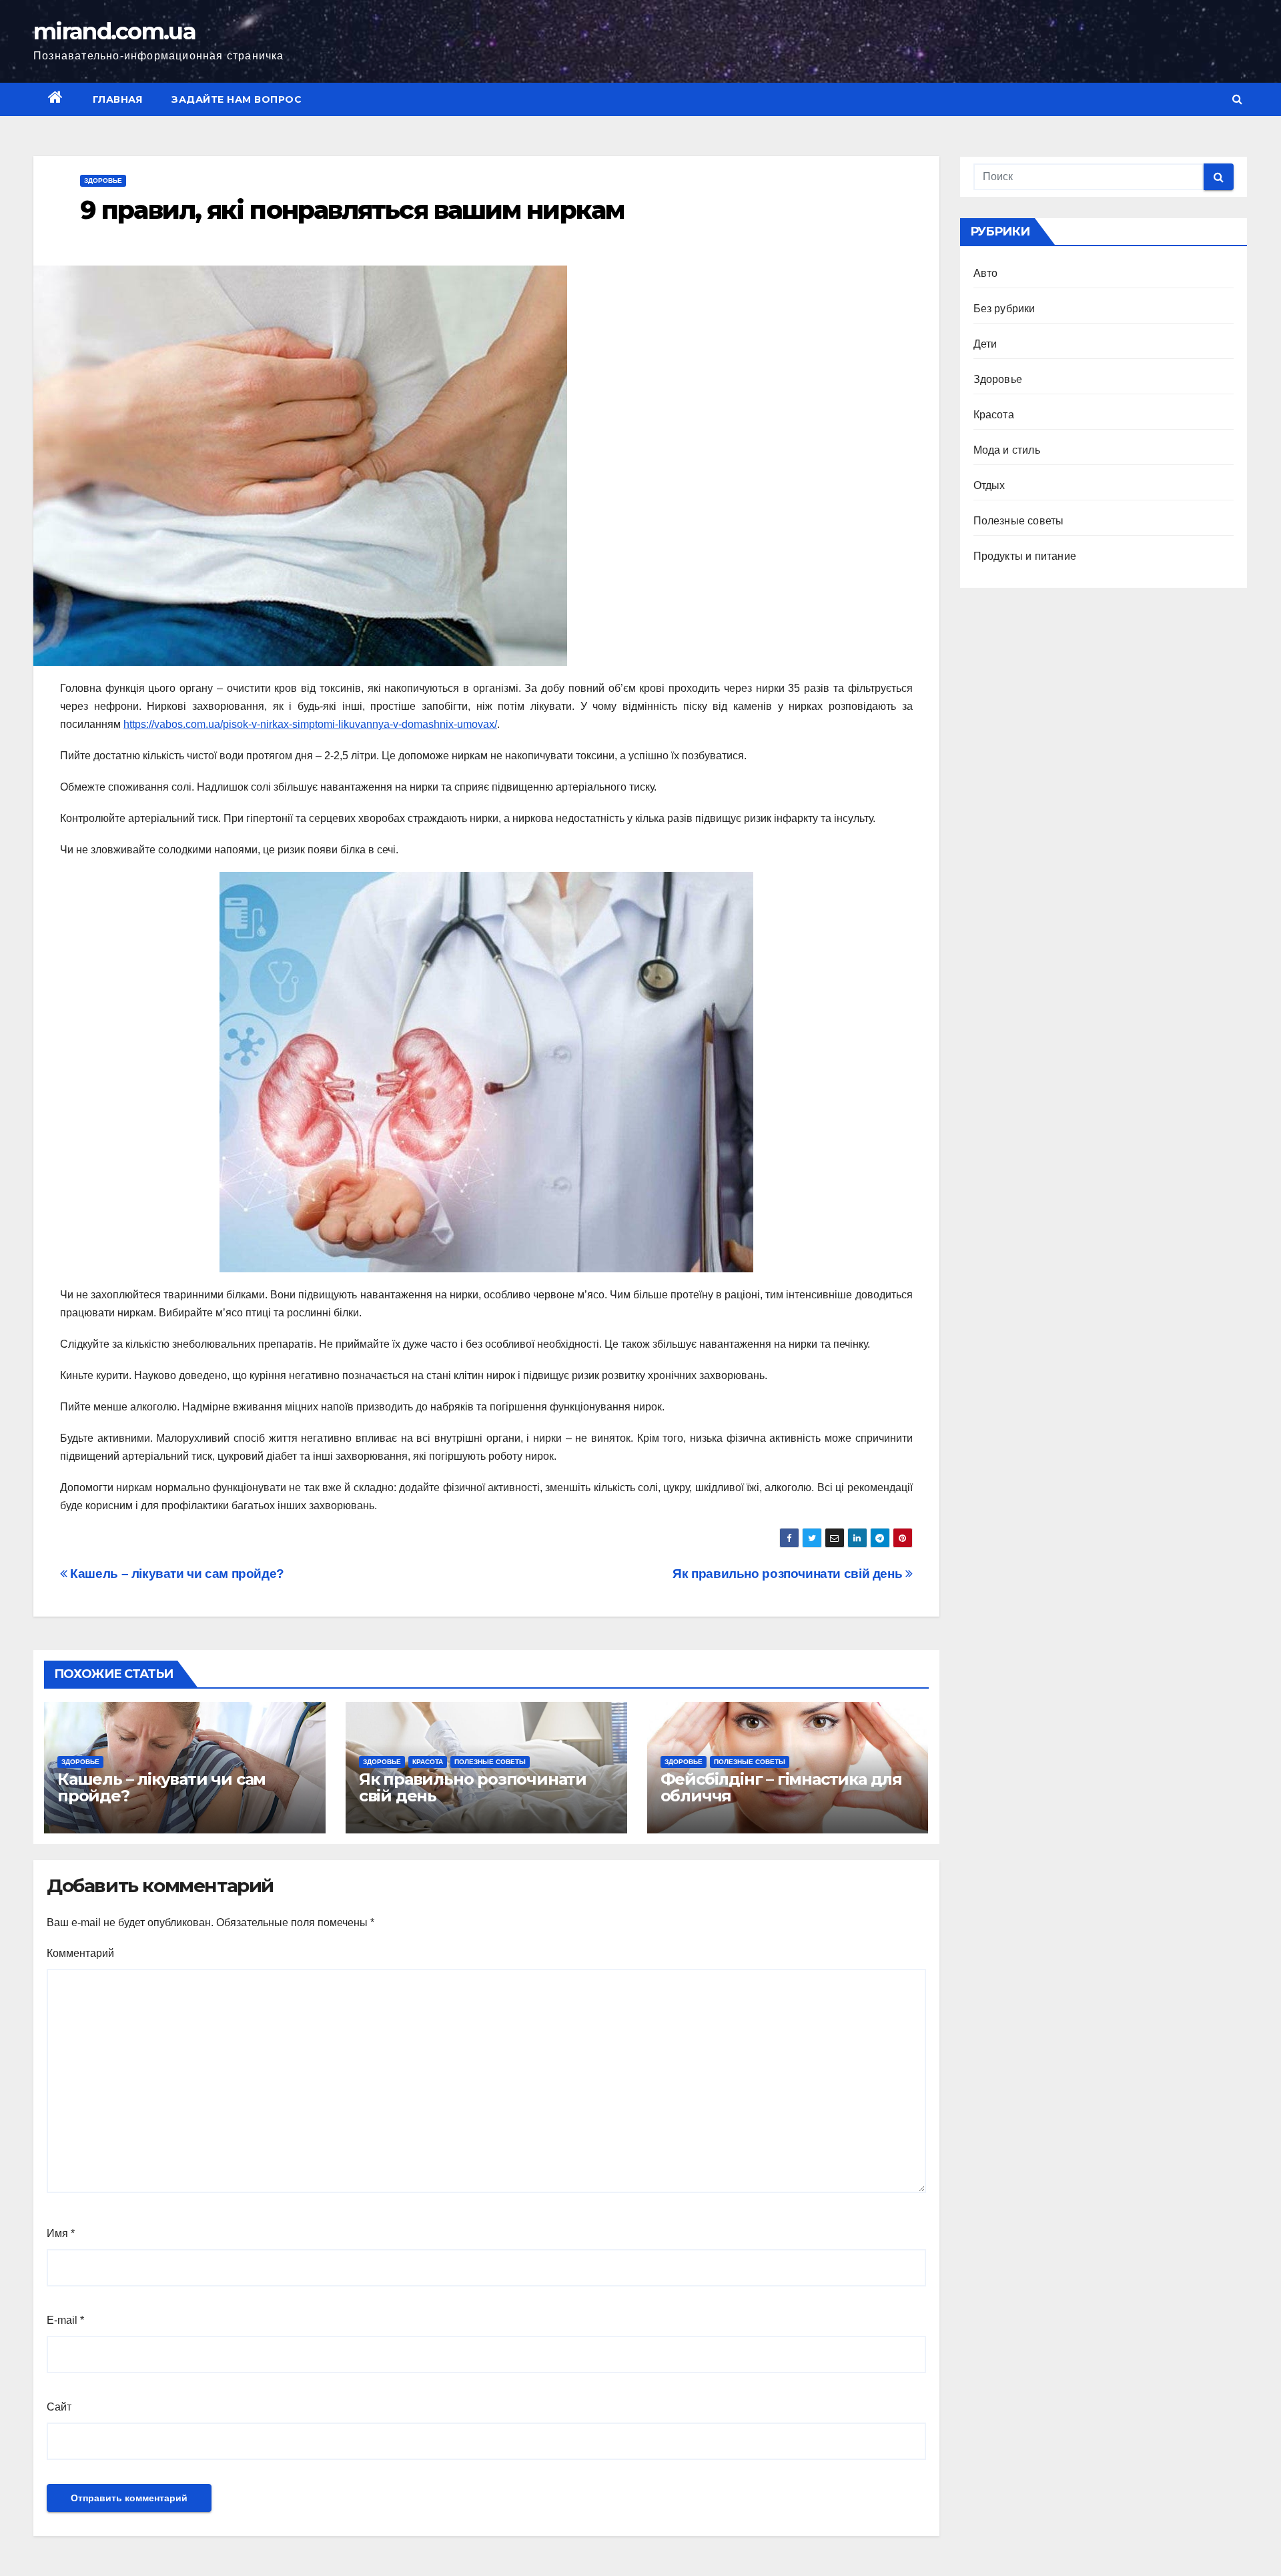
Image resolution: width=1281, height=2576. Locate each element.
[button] (1237, 99)
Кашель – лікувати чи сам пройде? (176, 1574)
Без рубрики (1004, 309)
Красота (428, 1762)
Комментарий (80, 1953)
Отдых (989, 485)
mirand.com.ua (114, 31)
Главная (118, 99)
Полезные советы (490, 1762)
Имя (61, 2233)
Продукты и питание (1025, 556)
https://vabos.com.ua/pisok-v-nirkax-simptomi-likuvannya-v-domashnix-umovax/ (310, 724)
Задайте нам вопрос (237, 99)
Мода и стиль (1007, 450)
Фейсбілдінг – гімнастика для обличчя (781, 1787)
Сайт (59, 2407)
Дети (985, 344)
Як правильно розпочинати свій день (789, 1574)
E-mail (65, 2320)
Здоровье (103, 180)
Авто (986, 273)
